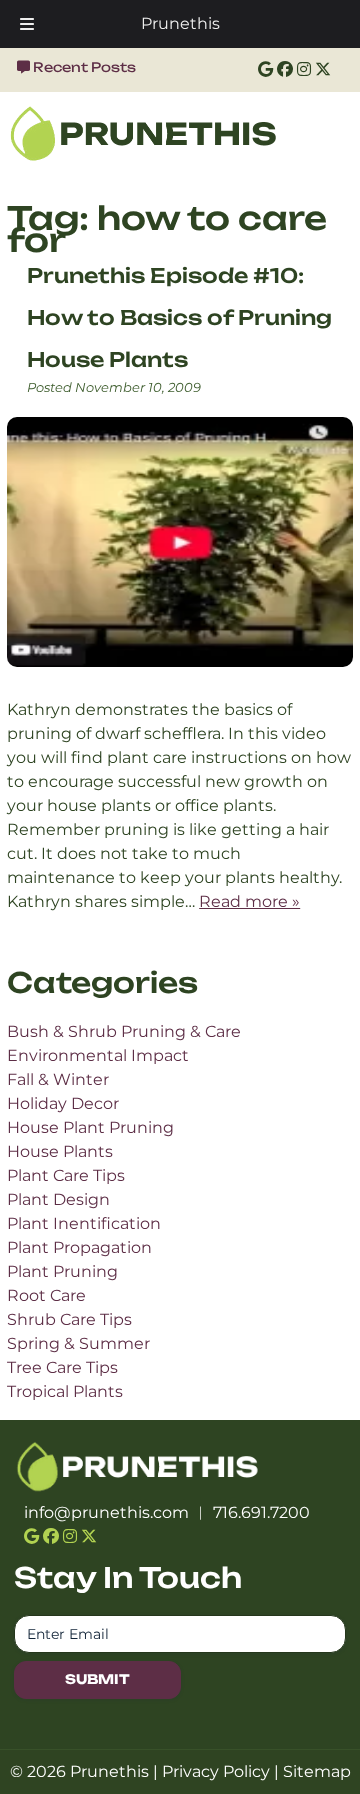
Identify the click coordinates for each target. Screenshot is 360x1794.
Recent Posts (84, 67)
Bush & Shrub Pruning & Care (124, 1031)
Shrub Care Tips (69, 1319)
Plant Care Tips (66, 1175)
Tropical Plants (65, 1391)
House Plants (60, 1151)
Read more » (249, 901)
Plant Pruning (62, 1271)
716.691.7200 (261, 1512)
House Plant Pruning (90, 1127)
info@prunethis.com (106, 1512)
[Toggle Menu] (27, 24)
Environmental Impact (98, 1055)
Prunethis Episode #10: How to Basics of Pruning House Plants (179, 317)
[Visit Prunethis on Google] (265, 69)
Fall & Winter (58, 1079)
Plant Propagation (79, 1247)
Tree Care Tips (62, 1367)
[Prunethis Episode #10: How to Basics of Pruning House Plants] (180, 685)
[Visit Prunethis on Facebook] (285, 69)
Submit (97, 1679)
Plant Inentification (84, 1223)
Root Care (46, 1295)
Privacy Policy (216, 1771)
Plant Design (58, 1199)
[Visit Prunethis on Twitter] (323, 69)
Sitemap (317, 1771)
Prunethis (180, 23)
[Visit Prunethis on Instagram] (304, 69)
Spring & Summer (78, 1343)
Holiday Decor (63, 1103)
